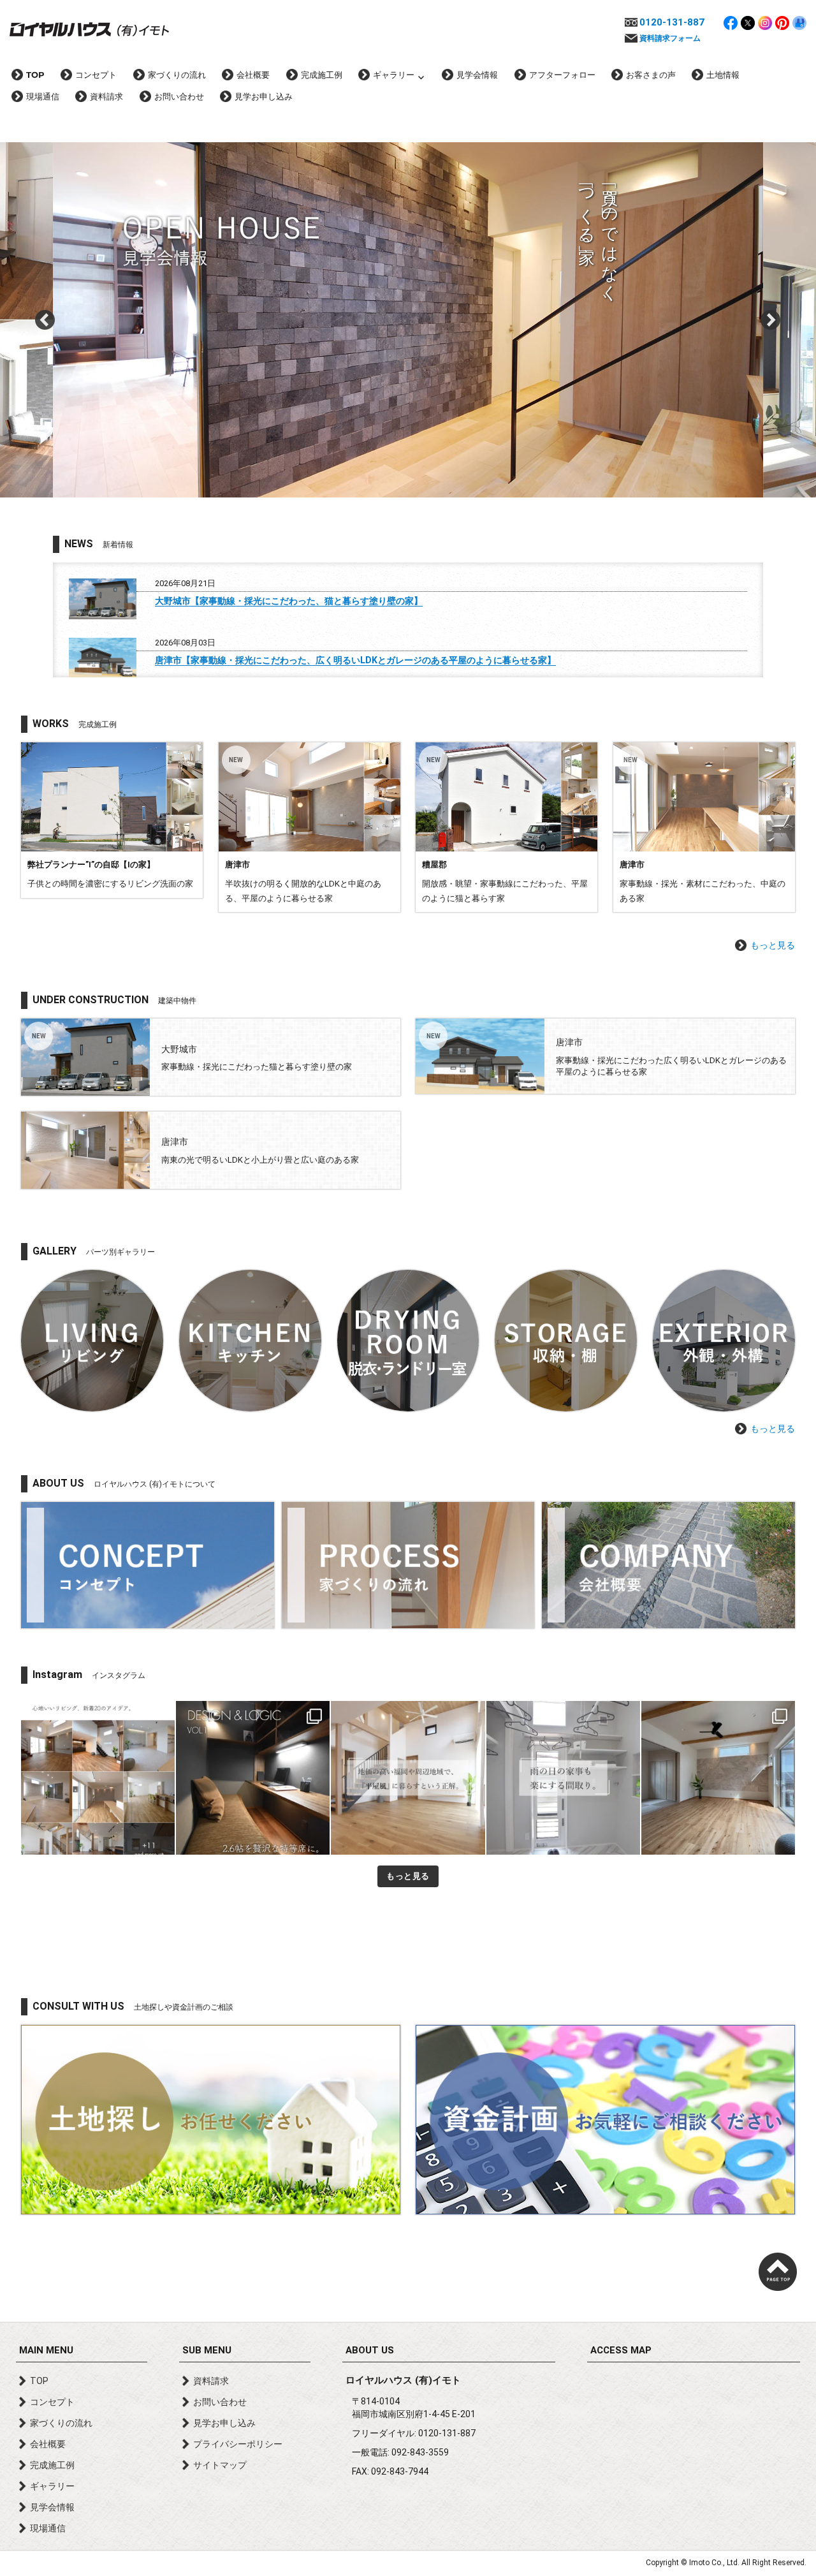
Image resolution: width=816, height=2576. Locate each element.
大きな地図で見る (694, 2440)
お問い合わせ (179, 96)
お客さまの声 (651, 75)
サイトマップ (220, 2465)
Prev (45, 320)
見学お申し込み (264, 96)
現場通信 (43, 96)
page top (778, 2272)
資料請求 (106, 96)
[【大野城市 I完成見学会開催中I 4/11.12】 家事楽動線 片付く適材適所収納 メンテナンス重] (718, 1778)
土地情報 (723, 75)
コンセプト (96, 75)
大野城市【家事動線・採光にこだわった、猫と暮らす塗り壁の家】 (289, 601)
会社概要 (253, 75)
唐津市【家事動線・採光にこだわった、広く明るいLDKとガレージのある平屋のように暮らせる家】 (355, 660)
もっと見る (773, 945)
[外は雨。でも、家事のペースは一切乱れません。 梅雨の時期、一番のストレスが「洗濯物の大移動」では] (563, 1778)
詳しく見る (112, 820)
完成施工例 (322, 75)
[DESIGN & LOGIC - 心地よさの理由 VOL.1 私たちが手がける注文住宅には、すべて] (253, 1778)
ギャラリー (394, 75)
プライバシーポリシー (238, 2444)
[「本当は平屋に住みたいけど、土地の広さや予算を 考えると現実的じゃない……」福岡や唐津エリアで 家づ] (408, 1778)
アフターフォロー (562, 75)
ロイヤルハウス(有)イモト (89, 29)
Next (771, 320)
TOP (35, 75)
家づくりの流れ (177, 75)
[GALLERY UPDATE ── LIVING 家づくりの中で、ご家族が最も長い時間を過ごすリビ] (98, 1778)
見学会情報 (477, 75)
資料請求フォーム (670, 38)
